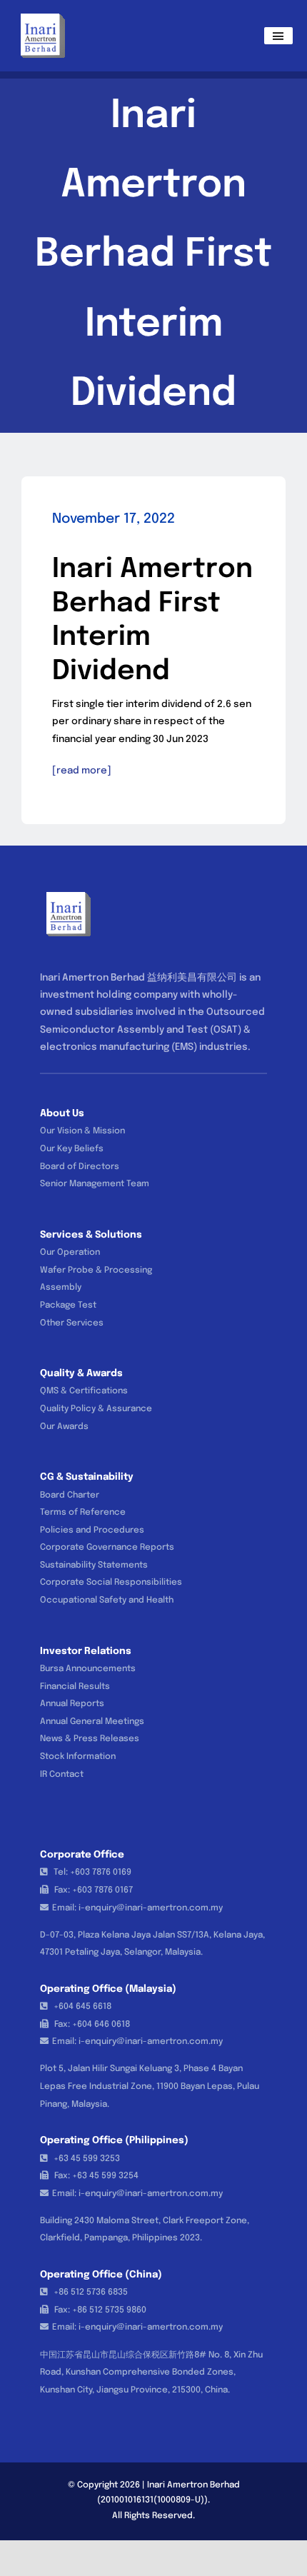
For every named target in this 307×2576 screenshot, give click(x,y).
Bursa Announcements (88, 1669)
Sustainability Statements (94, 1565)
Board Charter (70, 1495)
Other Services (72, 1323)
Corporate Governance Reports (107, 1548)
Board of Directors (80, 1167)
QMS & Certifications (84, 1391)
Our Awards (64, 1427)
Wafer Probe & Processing (96, 1271)
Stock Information (78, 1757)
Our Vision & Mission (82, 1131)
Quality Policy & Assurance (96, 1409)
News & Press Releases (90, 1739)
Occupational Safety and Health (107, 1600)
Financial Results (75, 1687)
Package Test (68, 1305)
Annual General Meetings (92, 1722)
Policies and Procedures (92, 1530)
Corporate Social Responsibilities (111, 1583)
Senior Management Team (95, 1184)
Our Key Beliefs (72, 1149)
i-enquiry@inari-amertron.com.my (151, 1908)
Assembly (61, 1288)
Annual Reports (72, 1704)
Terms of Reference (83, 1513)
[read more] (82, 771)
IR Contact (62, 1775)
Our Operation (70, 1253)
